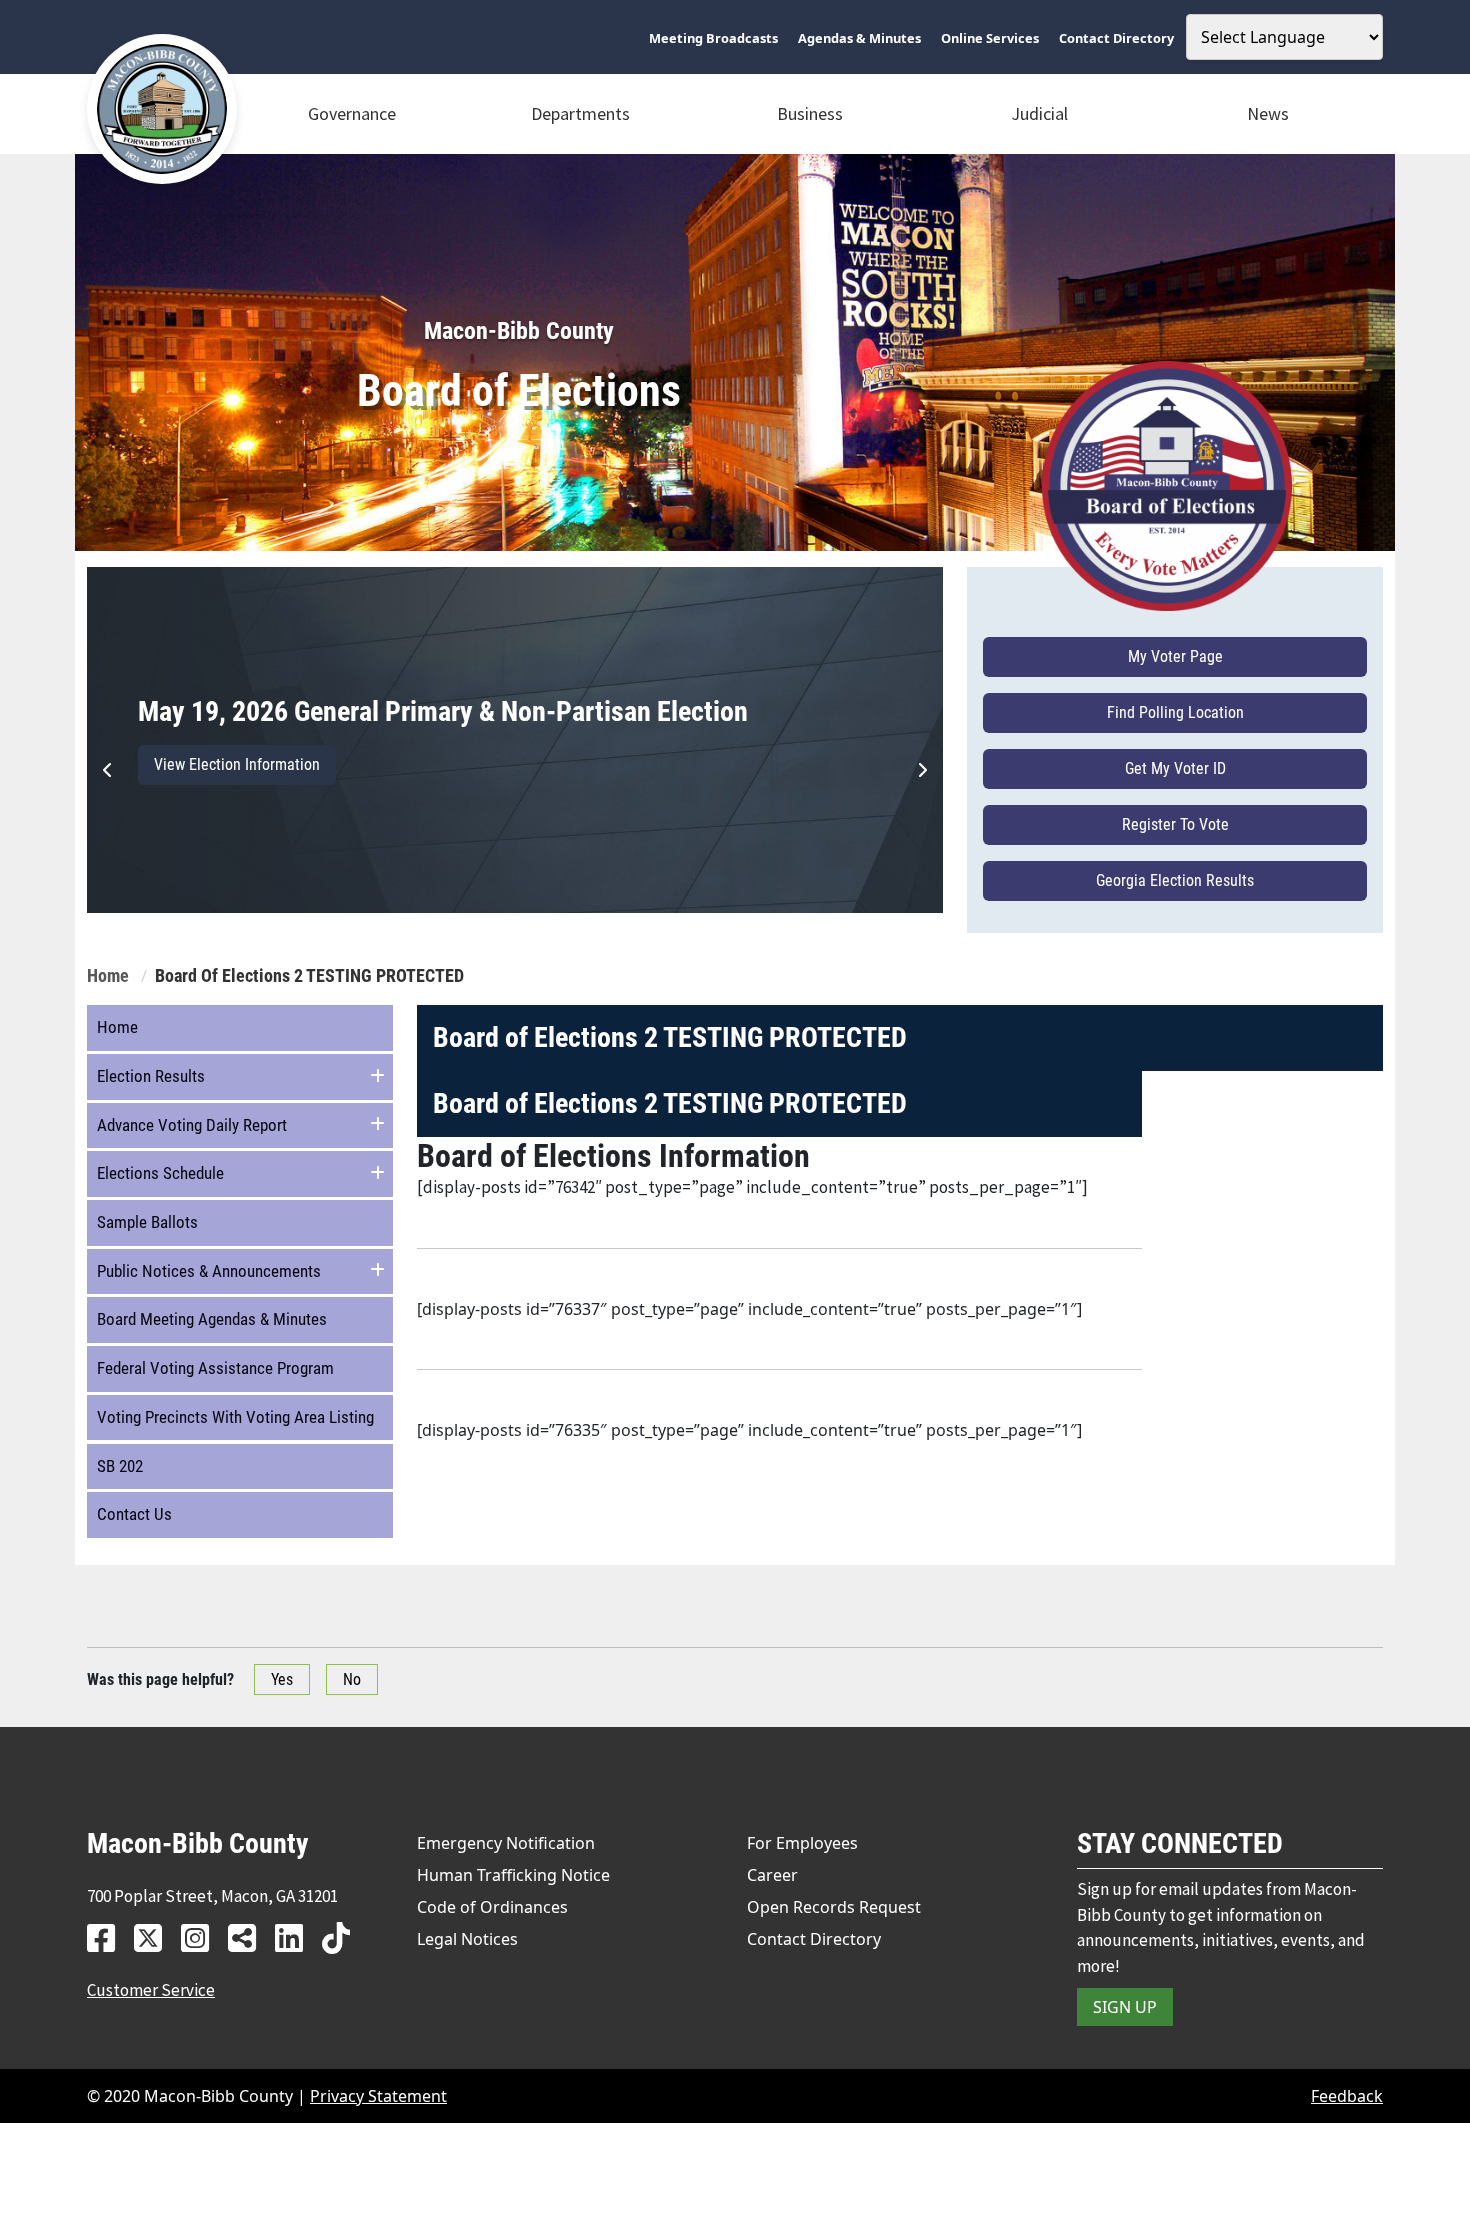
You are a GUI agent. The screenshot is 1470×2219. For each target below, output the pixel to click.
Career (772, 1875)
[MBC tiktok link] (343, 1937)
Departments (580, 113)
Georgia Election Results (1175, 880)
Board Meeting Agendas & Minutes (212, 1319)
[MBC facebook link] (108, 1937)
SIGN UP (1125, 2007)
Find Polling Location (1175, 712)
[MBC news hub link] (249, 1937)
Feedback (1347, 2096)
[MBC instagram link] (202, 1937)
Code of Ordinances (492, 1907)
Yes (282, 1679)
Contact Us (134, 1514)
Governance (352, 113)
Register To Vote (1175, 824)
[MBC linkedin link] (296, 1937)
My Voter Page (1175, 656)
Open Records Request (834, 1907)
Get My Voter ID (1175, 768)
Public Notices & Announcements (209, 1271)
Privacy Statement (378, 2096)
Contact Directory (814, 1939)
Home (108, 976)
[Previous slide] (108, 770)
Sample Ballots (147, 1222)
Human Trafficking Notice (513, 1875)
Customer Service (151, 1990)
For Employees (802, 1843)
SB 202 (120, 1466)
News (1268, 113)
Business (810, 113)
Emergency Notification (506, 1843)
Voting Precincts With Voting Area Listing (235, 1417)
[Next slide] (922, 770)
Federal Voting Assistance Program (215, 1368)
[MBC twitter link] (155, 1937)
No (352, 1679)
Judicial (1039, 113)
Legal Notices (467, 1939)
